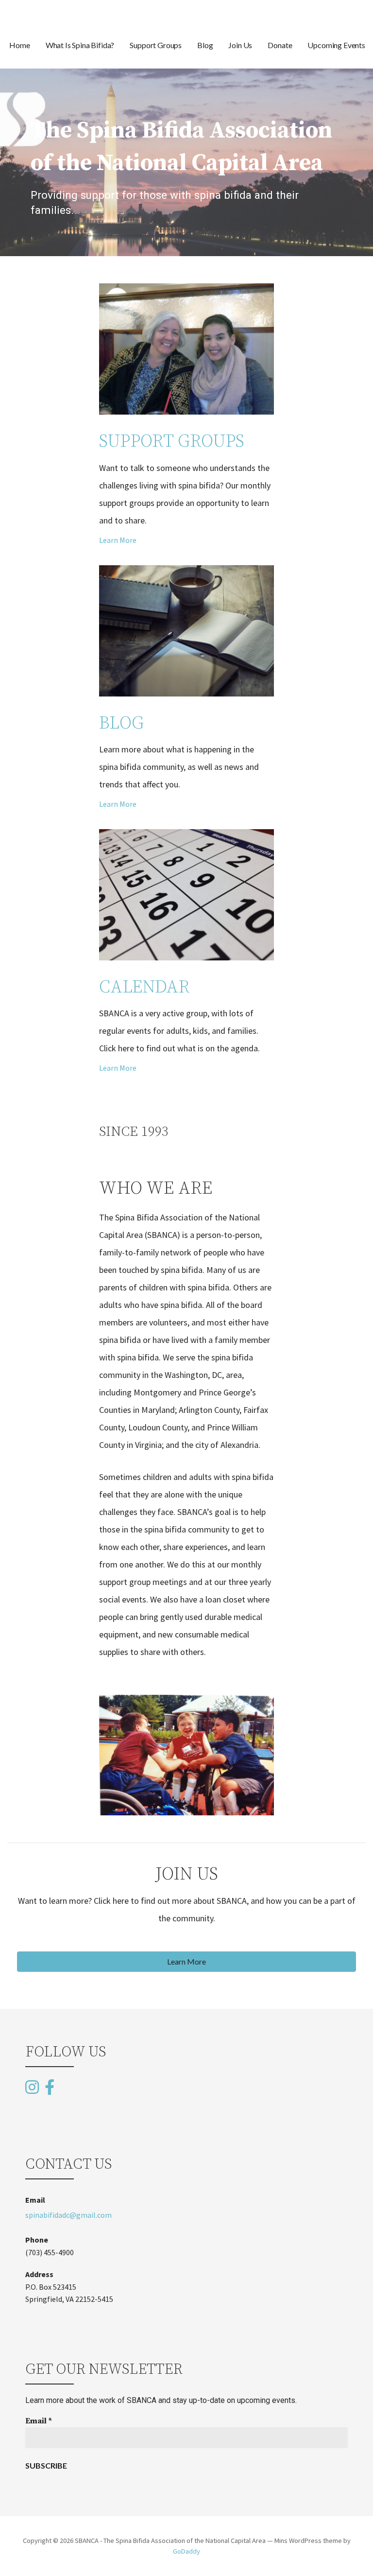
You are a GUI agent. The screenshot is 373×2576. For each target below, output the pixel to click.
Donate (280, 45)
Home (19, 45)
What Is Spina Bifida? (80, 45)
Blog (205, 45)
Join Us (240, 45)
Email (39, 2421)
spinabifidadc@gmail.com (68, 2215)
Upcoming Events (336, 45)
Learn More (118, 540)
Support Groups (156, 45)
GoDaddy (186, 2551)
